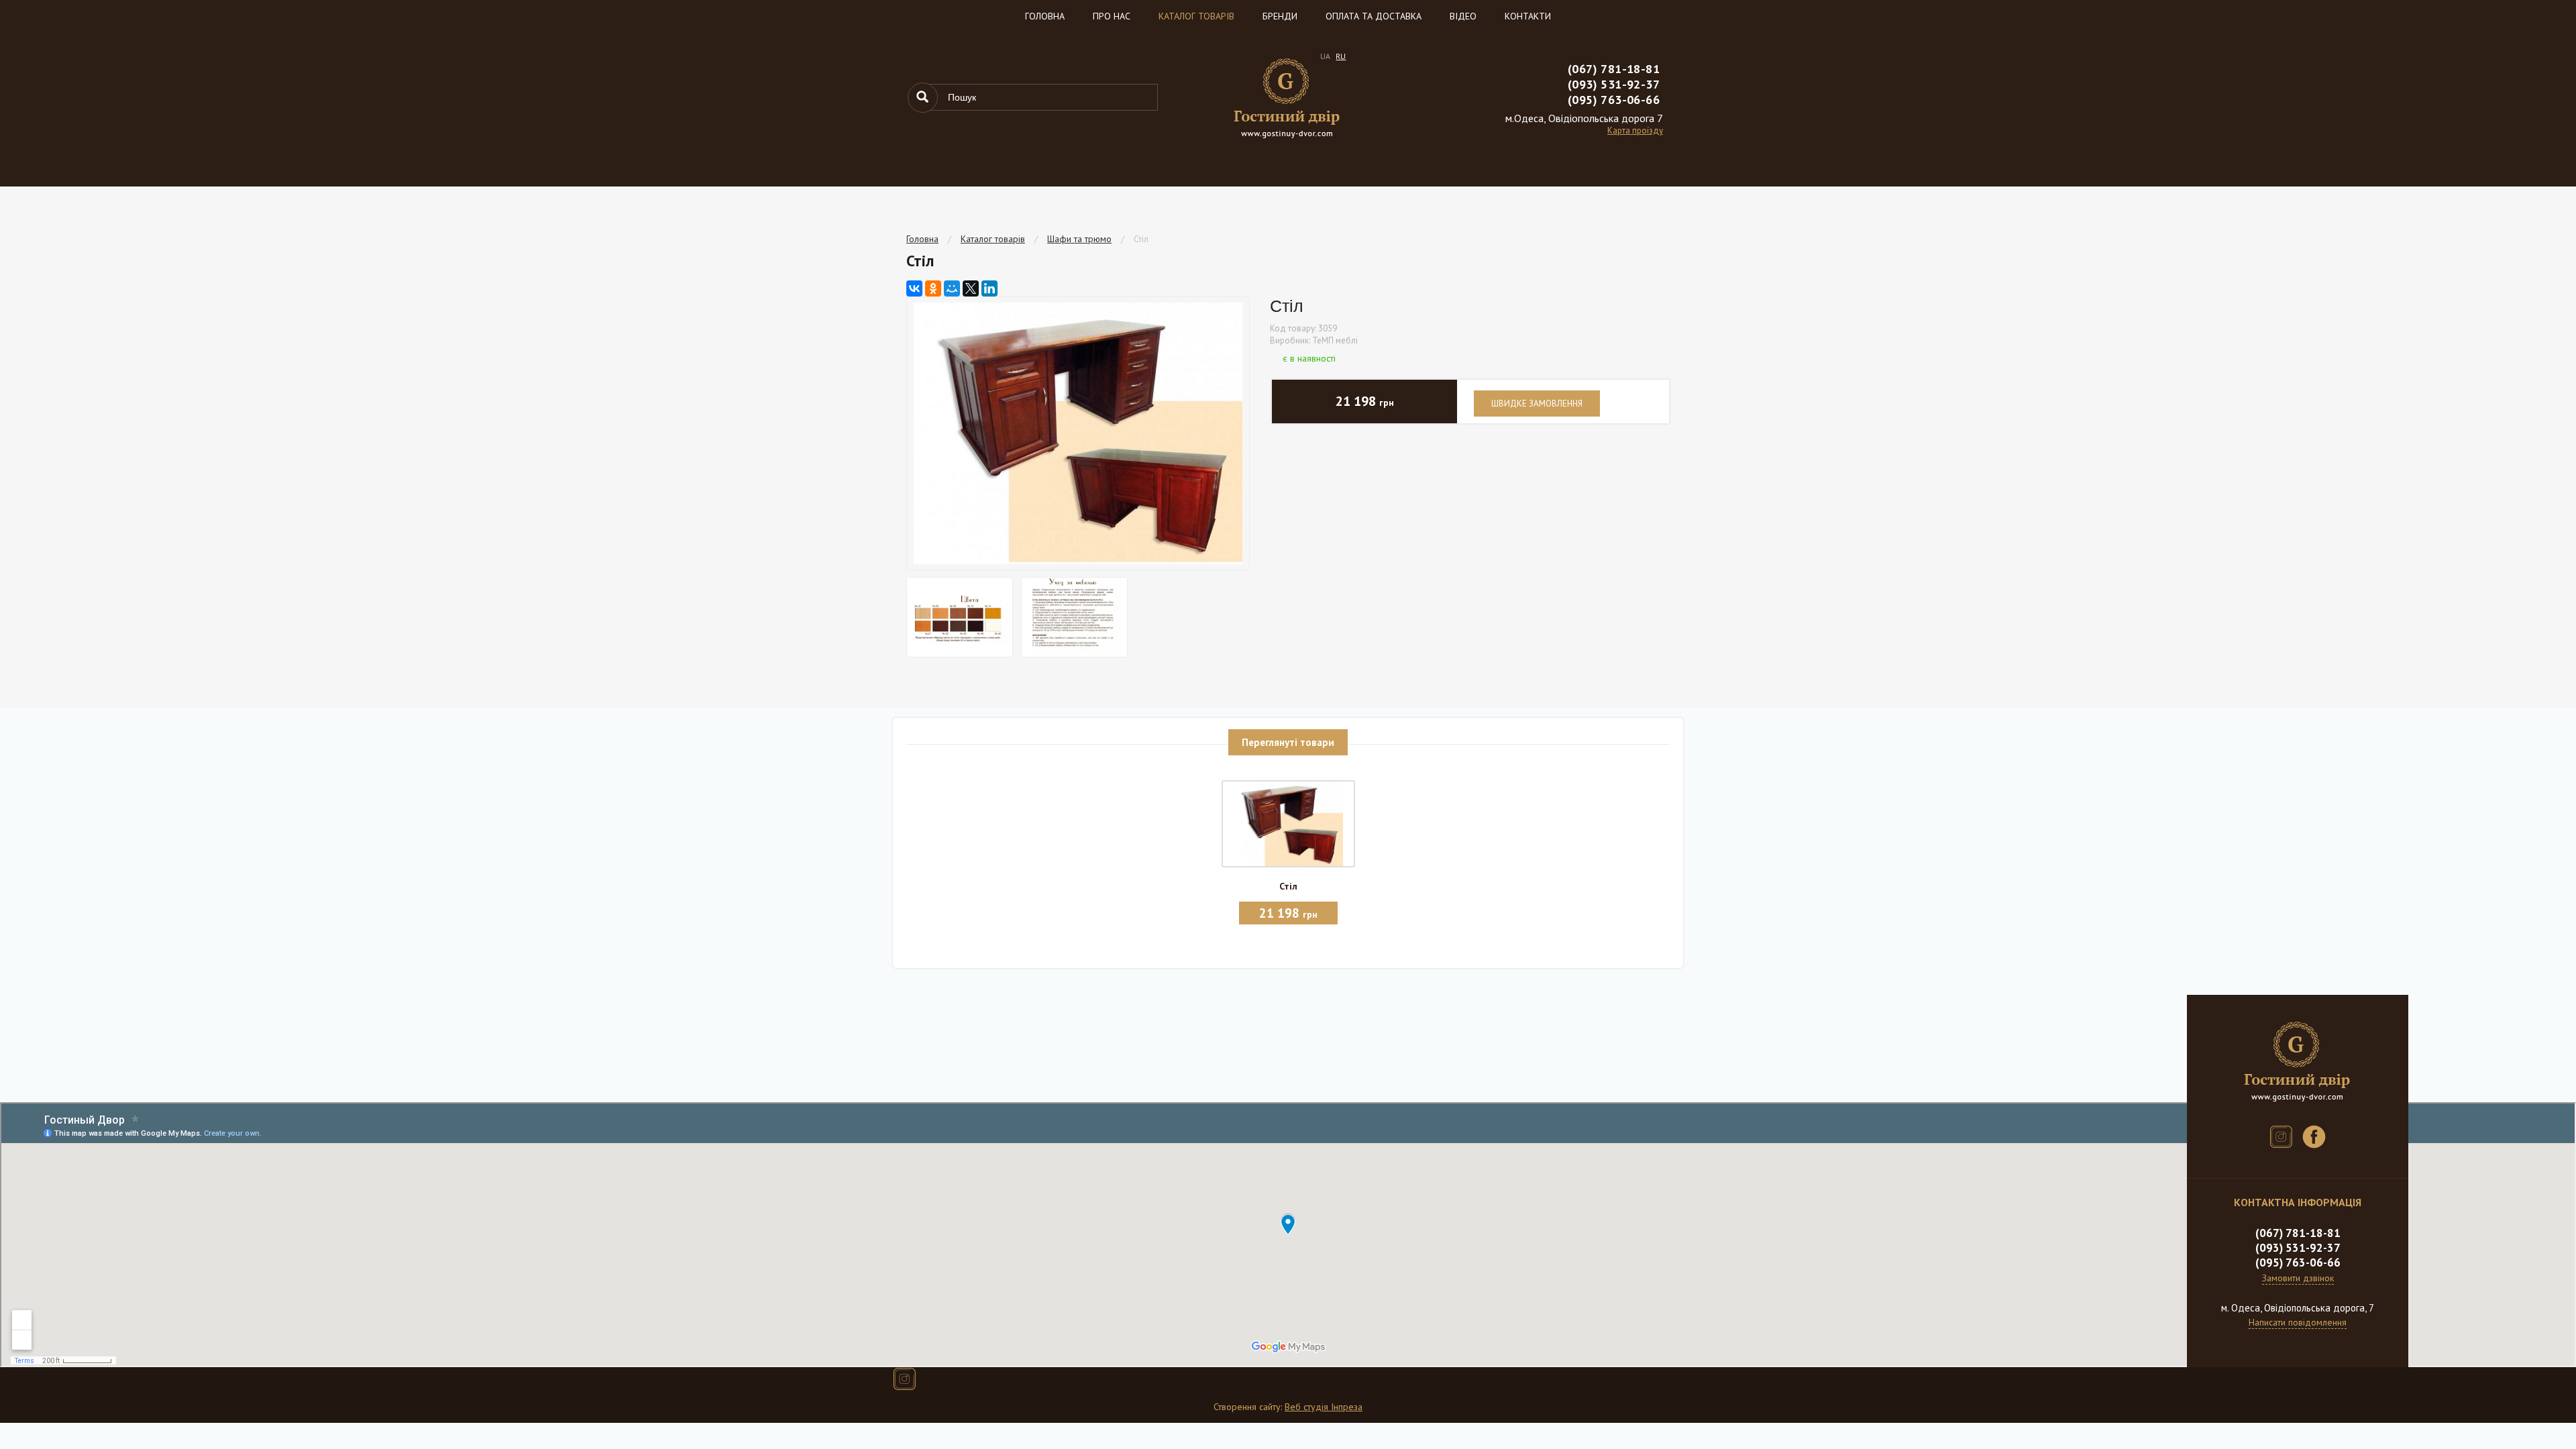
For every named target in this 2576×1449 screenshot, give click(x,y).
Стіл (1141, 239)
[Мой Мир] (952, 288)
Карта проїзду (1635, 130)
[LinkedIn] (989, 288)
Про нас (1112, 16)
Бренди (1280, 16)
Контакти (1528, 16)
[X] (971, 288)
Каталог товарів (1196, 16)
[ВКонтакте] (914, 288)
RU (1341, 56)
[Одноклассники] (933, 288)
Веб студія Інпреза (1324, 1407)
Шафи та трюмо (1079, 239)
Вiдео (1463, 16)
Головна (1045, 16)
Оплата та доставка (1374, 16)
